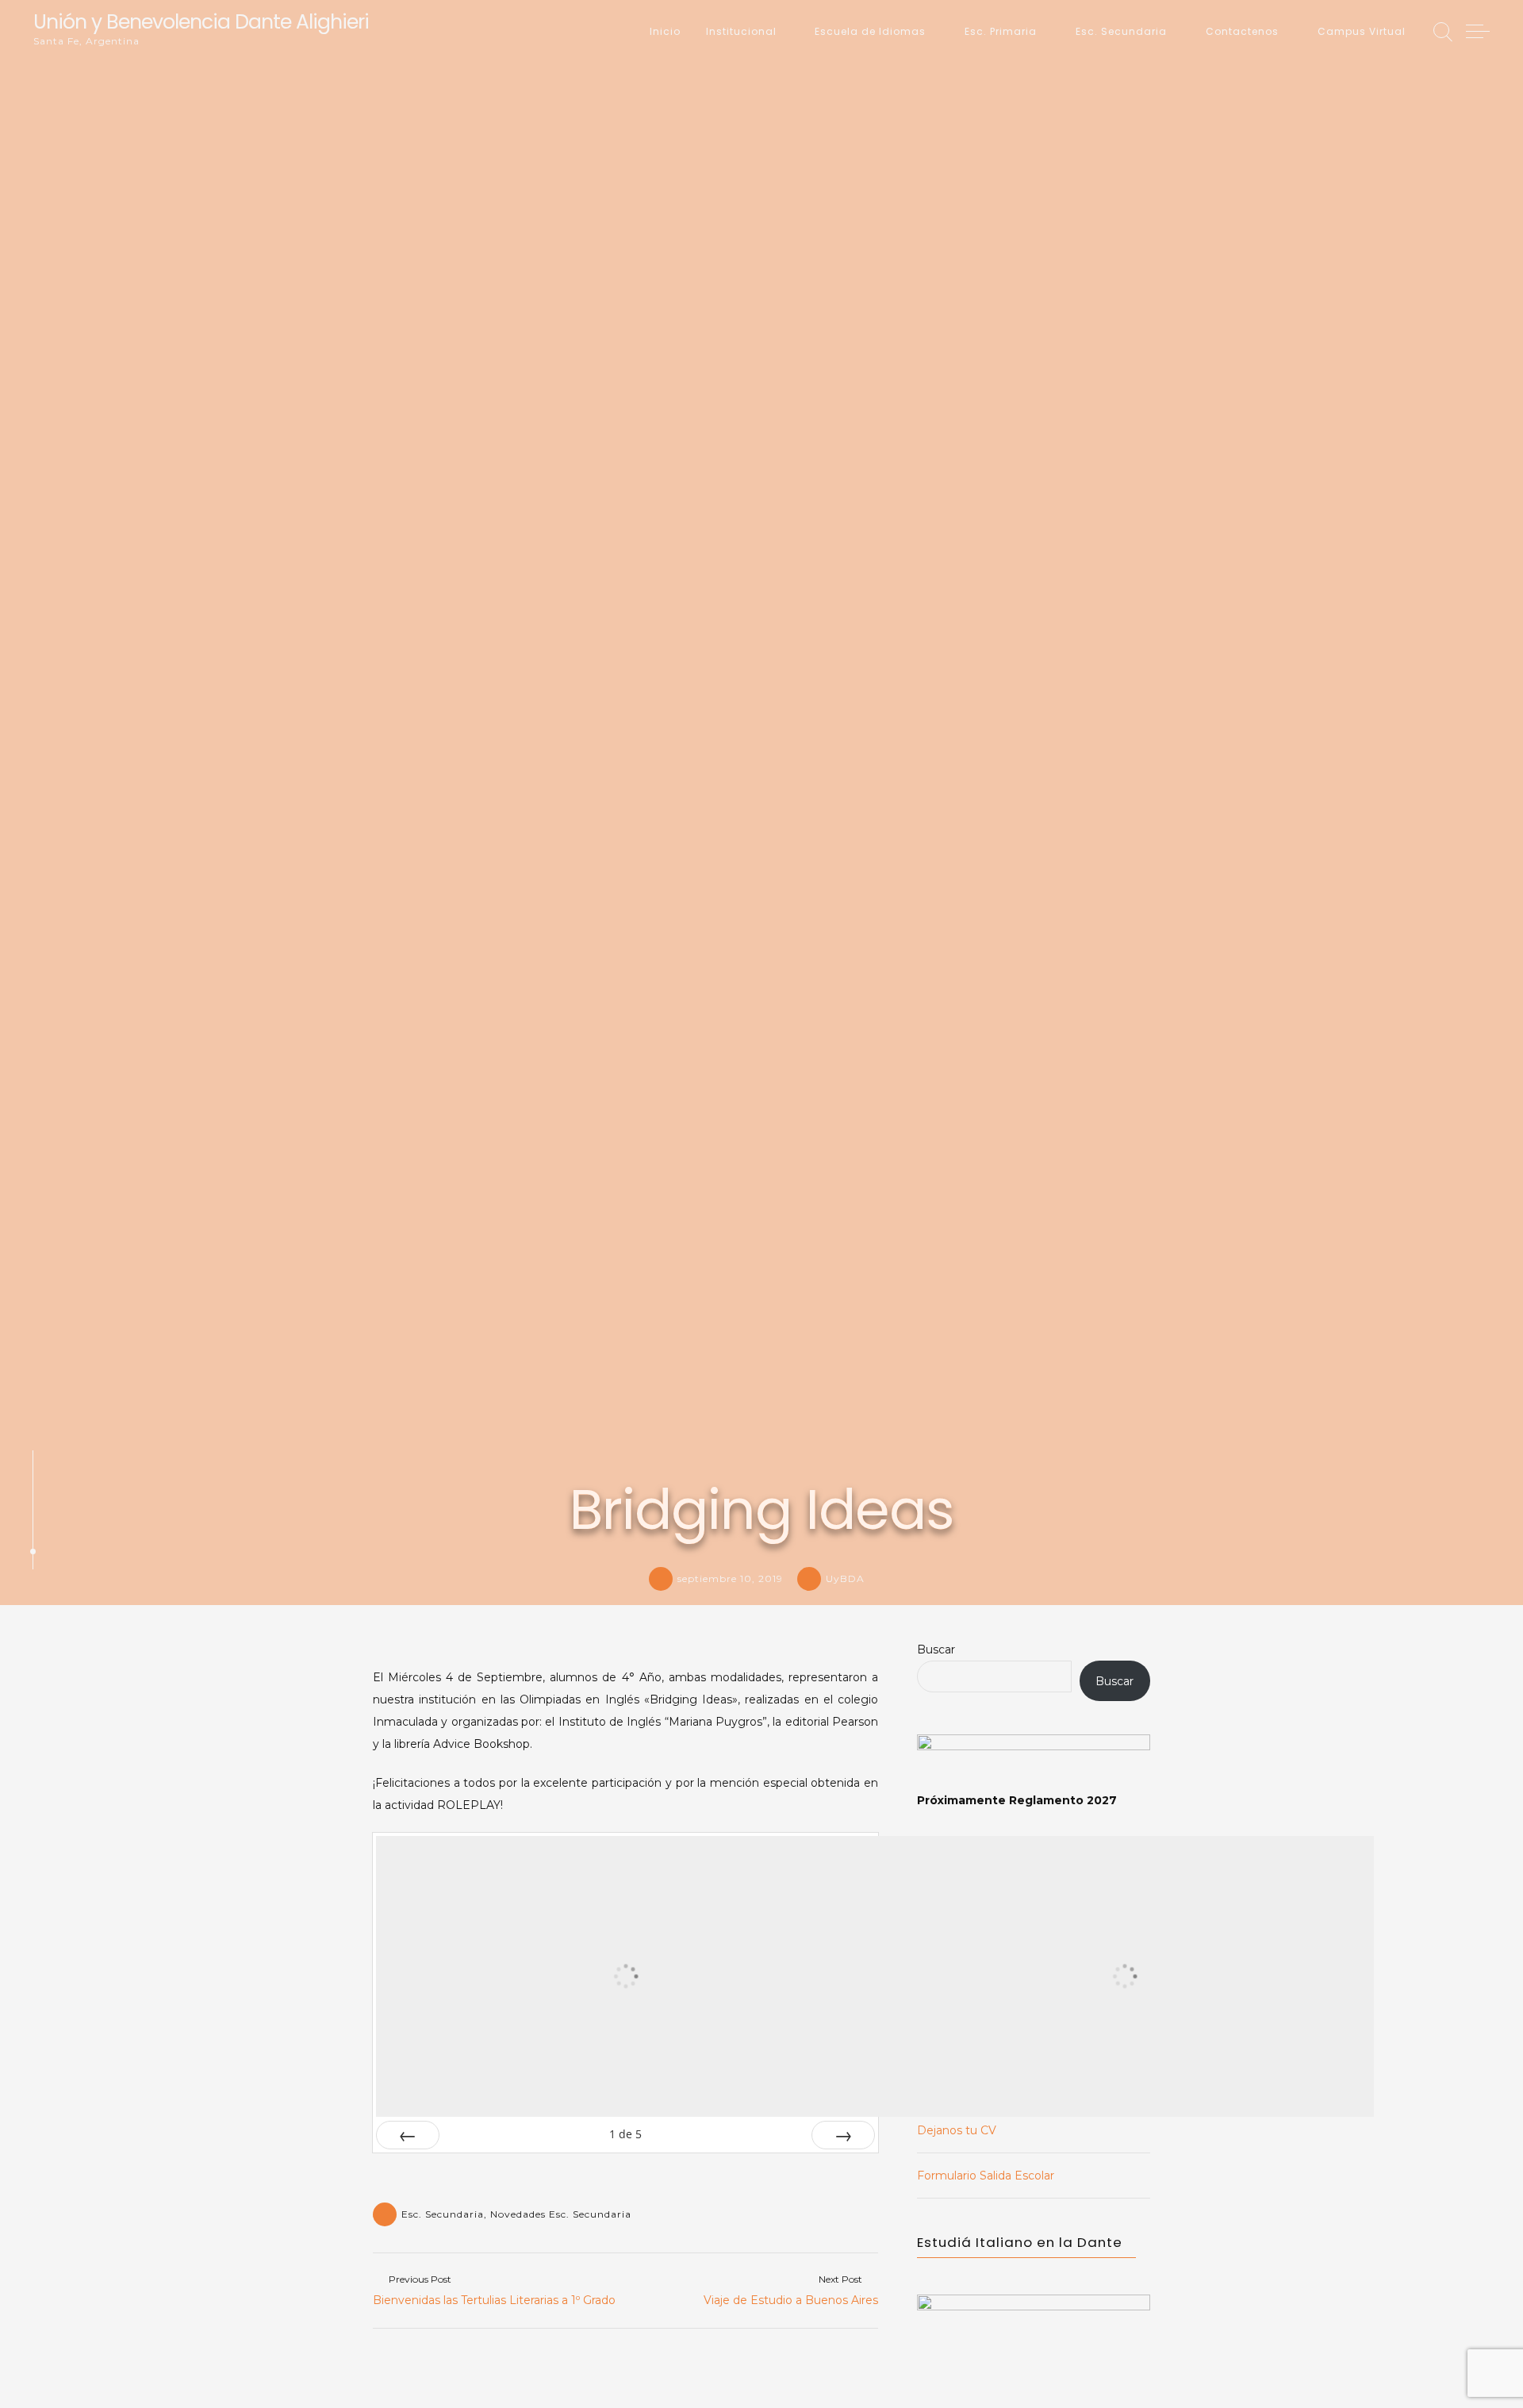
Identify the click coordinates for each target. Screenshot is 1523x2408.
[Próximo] (843, 2135)
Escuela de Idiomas (870, 31)
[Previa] (408, 2135)
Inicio (665, 31)
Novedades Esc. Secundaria (561, 2214)
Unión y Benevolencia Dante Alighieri (201, 22)
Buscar (936, 1649)
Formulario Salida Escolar (986, 2176)
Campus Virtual (1362, 31)
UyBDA (845, 1578)
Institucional (741, 31)
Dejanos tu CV (957, 2130)
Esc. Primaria (1001, 31)
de (625, 2134)
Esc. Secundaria (1121, 31)
